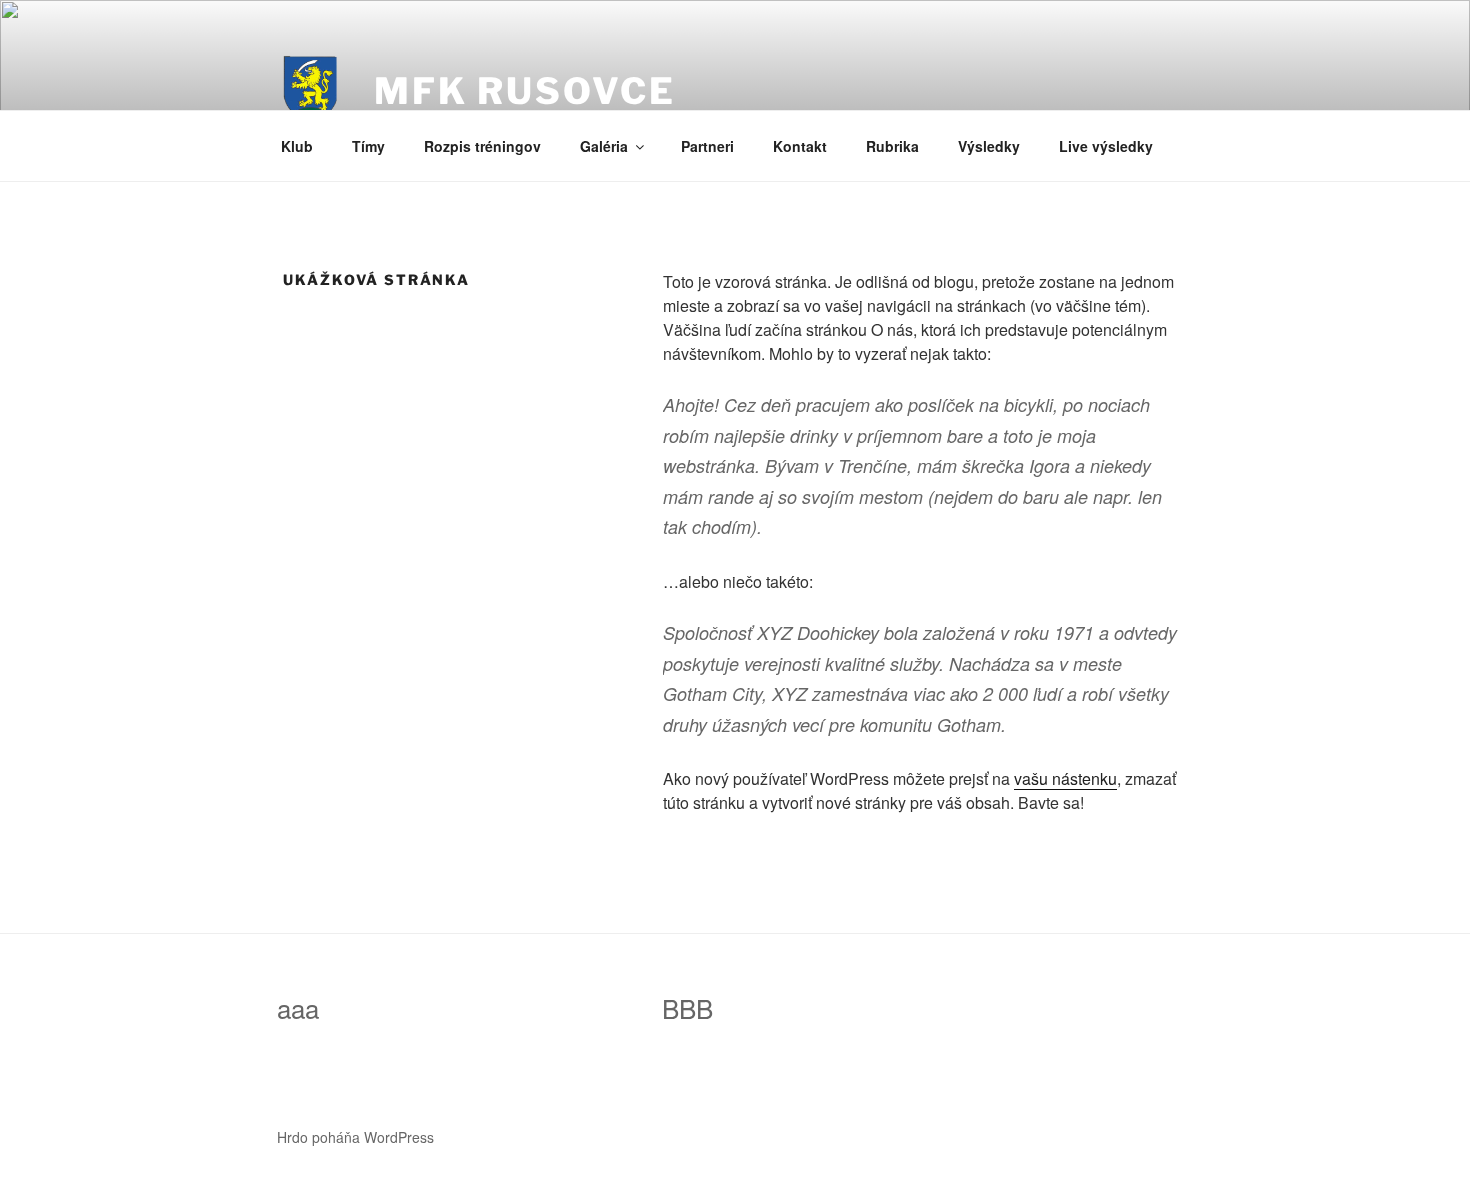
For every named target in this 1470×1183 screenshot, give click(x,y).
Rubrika (892, 146)
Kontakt (800, 146)
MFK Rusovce (525, 91)
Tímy (368, 146)
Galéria (604, 146)
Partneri (707, 146)
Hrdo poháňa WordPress (355, 1137)
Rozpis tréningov (482, 146)
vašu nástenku (1065, 778)
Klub (297, 146)
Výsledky (989, 146)
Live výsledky (1106, 146)
